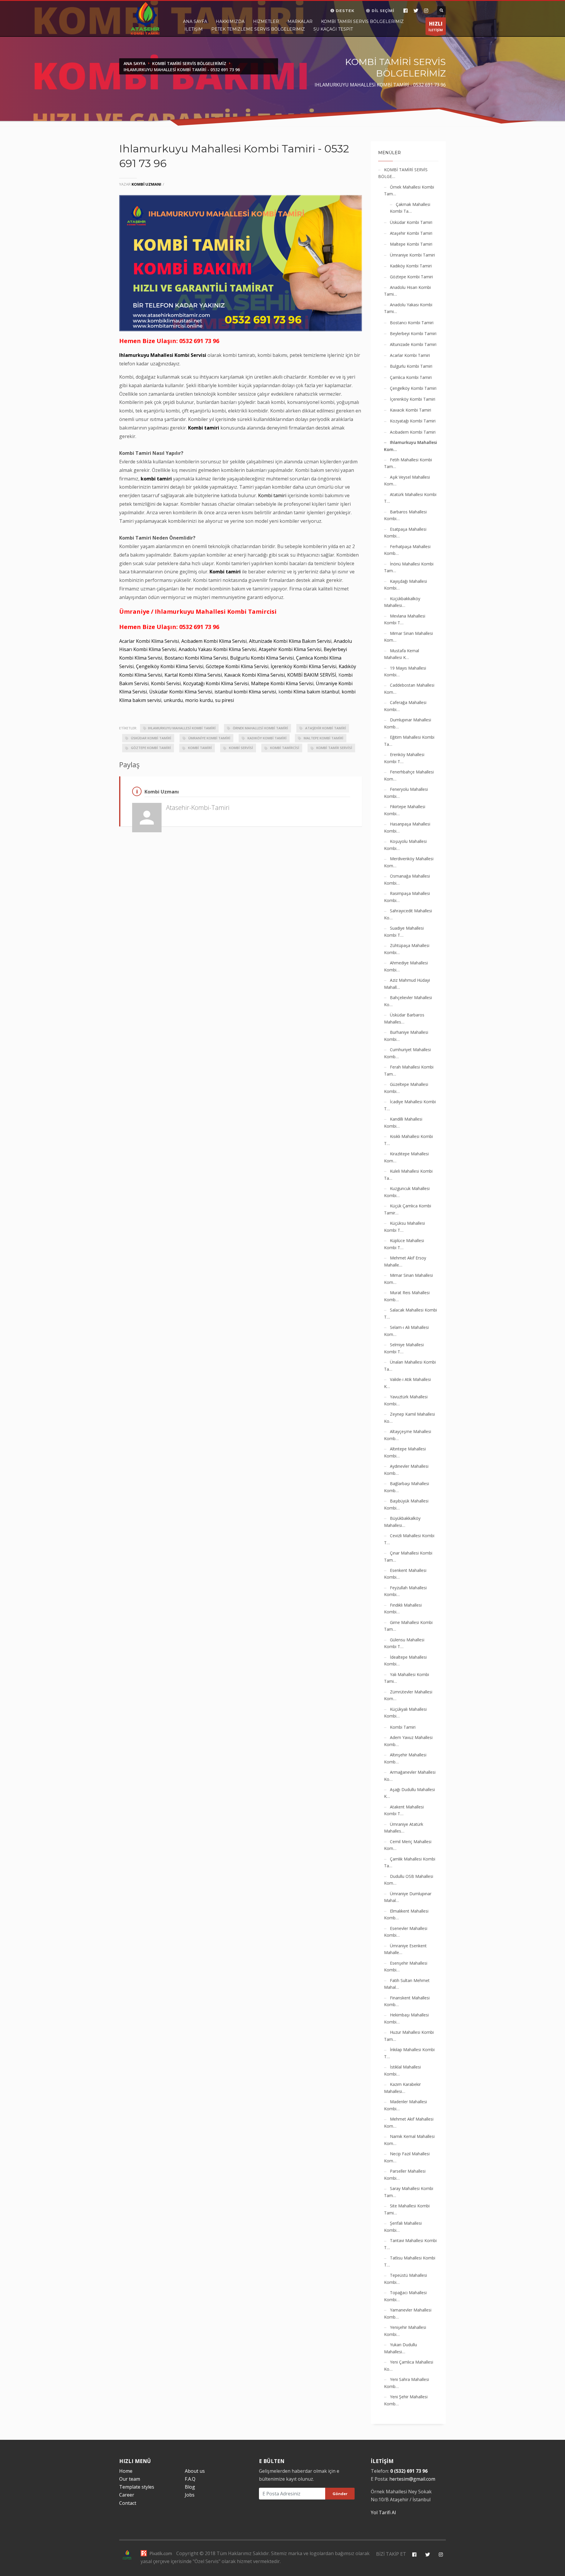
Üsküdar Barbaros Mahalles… (404, 1018)
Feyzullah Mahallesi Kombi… (405, 1591)
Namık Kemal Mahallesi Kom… (409, 2140)
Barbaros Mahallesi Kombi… (405, 515)
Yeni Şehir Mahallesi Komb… (406, 2400)
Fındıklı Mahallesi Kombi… (403, 1609)
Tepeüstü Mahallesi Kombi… (406, 2279)
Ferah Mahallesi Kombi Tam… (409, 1070)
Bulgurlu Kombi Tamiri (411, 366)
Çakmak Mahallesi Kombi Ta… (410, 208)
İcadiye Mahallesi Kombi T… (410, 1105)
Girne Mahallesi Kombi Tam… (408, 1626)
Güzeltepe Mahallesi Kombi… (406, 1088)
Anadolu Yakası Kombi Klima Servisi (217, 649)
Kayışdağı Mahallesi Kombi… (406, 585)
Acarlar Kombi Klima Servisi (149, 641)
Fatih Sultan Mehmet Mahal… (407, 1984)
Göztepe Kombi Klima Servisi (237, 666)
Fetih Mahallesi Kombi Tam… (408, 463)
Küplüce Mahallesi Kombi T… (404, 1244)
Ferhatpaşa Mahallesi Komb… (407, 550)
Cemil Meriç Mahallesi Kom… (408, 1845)
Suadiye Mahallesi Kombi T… (404, 932)
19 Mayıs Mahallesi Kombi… (405, 672)
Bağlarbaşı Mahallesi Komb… (407, 1487)
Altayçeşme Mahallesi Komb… (408, 1435)
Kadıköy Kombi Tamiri (267, 738)
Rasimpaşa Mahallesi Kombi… (407, 897)
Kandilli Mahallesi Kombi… (403, 1123)
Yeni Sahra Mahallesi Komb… (407, 2383)
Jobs (190, 2495)
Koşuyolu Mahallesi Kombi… (405, 845)
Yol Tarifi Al (383, 2512)
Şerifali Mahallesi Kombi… (403, 2227)
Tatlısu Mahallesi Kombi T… (410, 2261)
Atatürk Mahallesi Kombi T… (410, 498)
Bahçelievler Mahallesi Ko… (408, 1001)
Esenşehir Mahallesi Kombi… (406, 1967)
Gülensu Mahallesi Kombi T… (404, 1643)
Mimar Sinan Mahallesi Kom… (408, 637)
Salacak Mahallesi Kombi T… (411, 1313)
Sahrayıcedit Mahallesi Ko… (408, 914)
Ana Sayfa (195, 21)
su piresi (225, 700)
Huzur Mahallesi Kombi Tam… (409, 2036)
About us (195, 2471)
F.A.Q (190, 2479)
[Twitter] (416, 11)
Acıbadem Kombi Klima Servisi (214, 641)
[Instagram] (426, 11)
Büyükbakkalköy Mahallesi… (402, 1522)
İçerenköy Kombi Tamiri (413, 399)
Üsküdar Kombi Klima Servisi (181, 692)
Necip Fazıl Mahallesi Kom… (407, 2157)
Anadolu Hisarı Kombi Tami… (407, 291)
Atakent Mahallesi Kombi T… (404, 1810)
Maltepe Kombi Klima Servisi (282, 683)
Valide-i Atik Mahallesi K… (407, 1383)
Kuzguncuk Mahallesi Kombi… (407, 1192)
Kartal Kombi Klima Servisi (193, 675)
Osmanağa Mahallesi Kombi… (407, 880)
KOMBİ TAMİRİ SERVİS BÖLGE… (403, 173)
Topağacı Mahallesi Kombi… (405, 2296)
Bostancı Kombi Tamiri (412, 323)
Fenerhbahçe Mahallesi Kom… (409, 775)
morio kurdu (199, 700)
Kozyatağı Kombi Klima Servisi (216, 683)
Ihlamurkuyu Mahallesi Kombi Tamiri (182, 728)
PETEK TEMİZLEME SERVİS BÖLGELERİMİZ (258, 29)
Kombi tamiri (204, 428)
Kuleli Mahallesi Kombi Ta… (408, 1175)
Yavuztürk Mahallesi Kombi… (406, 1400)
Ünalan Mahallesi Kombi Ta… (410, 1366)
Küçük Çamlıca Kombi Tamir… (408, 1209)
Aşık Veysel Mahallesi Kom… (407, 481)
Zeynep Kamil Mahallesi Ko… (409, 1418)
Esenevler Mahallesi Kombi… (406, 1932)
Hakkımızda (230, 21)
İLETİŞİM (436, 26)
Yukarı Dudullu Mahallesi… (401, 2348)
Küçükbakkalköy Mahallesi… (402, 602)
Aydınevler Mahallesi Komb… (406, 1470)
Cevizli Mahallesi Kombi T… (409, 1539)
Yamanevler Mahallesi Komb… (408, 2313)
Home (126, 2471)
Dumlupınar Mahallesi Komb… (408, 723)
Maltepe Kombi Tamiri (323, 738)
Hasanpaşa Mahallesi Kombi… (407, 827)
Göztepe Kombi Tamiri (151, 748)
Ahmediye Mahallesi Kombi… (406, 966)
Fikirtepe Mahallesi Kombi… (405, 810)
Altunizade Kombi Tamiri (413, 344)
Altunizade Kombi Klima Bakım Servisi (290, 641)
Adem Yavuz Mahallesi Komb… (408, 1741)
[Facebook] (405, 11)
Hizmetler (266, 21)
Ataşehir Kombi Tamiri (325, 728)
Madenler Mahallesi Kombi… (406, 2105)
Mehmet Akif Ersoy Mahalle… (405, 1261)
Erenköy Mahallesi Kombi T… (404, 758)
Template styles (137, 2487)
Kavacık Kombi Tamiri (411, 410)
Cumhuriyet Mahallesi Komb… (407, 1053)
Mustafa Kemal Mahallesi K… (402, 654)
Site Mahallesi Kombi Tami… (407, 2209)
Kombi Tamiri (200, 748)
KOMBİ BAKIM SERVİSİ (312, 675)
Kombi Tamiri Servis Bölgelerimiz (362, 21)
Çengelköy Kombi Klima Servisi (170, 666)
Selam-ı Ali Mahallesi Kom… (406, 1331)
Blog (190, 2487)
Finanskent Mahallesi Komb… (407, 2001)
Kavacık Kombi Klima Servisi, (255, 675)
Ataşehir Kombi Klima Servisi (290, 649)
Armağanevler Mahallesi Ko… (410, 1776)
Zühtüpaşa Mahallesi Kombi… (407, 949)
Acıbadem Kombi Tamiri (413, 432)
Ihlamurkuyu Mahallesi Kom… (411, 446)
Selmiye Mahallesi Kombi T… (404, 1348)
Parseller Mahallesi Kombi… (405, 2175)
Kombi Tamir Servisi (334, 748)
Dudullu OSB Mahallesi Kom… (409, 1880)
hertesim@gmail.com (412, 2479)
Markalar (300, 21)
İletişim (194, 29)
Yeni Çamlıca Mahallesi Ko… (409, 2366)
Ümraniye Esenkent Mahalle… (405, 1949)
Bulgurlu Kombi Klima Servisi (262, 658)
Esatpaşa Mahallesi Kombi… (405, 533)
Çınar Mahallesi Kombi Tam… (408, 1556)
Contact (128, 2503)
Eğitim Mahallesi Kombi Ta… (409, 741)
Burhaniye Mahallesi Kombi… (406, 1036)
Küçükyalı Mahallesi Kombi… (405, 1713)
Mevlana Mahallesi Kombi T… (405, 619)
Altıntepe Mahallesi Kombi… (405, 1452)
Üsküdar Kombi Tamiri (151, 738)
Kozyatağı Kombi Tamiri (413, 421)
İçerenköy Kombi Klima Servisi (304, 666)
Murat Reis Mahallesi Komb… (407, 1296)
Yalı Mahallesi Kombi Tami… (407, 1678)
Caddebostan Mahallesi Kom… (409, 689)
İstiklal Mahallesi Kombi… (402, 2070)
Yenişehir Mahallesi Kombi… (405, 2331)
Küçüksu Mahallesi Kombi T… (404, 1227)
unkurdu (173, 700)
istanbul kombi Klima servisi (245, 692)
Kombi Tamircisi (284, 748)
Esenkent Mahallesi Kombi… (405, 1574)
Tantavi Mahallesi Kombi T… (410, 2244)
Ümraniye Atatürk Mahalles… (404, 1828)
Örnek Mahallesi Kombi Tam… (409, 190)
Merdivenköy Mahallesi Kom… (409, 862)
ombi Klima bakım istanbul (310, 692)
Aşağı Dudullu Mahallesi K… (409, 1793)
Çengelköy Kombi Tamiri (413, 388)
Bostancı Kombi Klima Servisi (196, 658)
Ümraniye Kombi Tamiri (209, 738)
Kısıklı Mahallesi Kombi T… (408, 1140)
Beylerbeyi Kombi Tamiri (413, 333)
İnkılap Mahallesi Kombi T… (409, 2053)
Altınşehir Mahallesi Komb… (405, 1758)
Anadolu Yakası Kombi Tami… (408, 308)
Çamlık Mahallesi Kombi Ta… (410, 1862)
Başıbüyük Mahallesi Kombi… (406, 1504)
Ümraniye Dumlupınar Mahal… (408, 1897)
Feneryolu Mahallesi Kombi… (406, 793)
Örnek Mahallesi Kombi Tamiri (260, 728)
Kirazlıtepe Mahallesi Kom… (406, 1157)
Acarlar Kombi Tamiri (410, 355)
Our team (130, 2479)
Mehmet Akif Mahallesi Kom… (409, 2122)
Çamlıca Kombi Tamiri (411, 377)
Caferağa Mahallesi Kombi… (405, 706)
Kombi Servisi (166, 683)
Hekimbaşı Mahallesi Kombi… (406, 2018)
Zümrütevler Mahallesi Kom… (408, 1695)
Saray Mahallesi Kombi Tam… (409, 2192)
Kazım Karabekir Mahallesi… (402, 2088)
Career (127, 2495)
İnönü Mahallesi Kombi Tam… (409, 567)
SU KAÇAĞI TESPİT (333, 29)
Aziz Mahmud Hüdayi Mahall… (407, 984)
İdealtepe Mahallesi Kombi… (405, 1661)
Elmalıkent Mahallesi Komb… (406, 1914)
